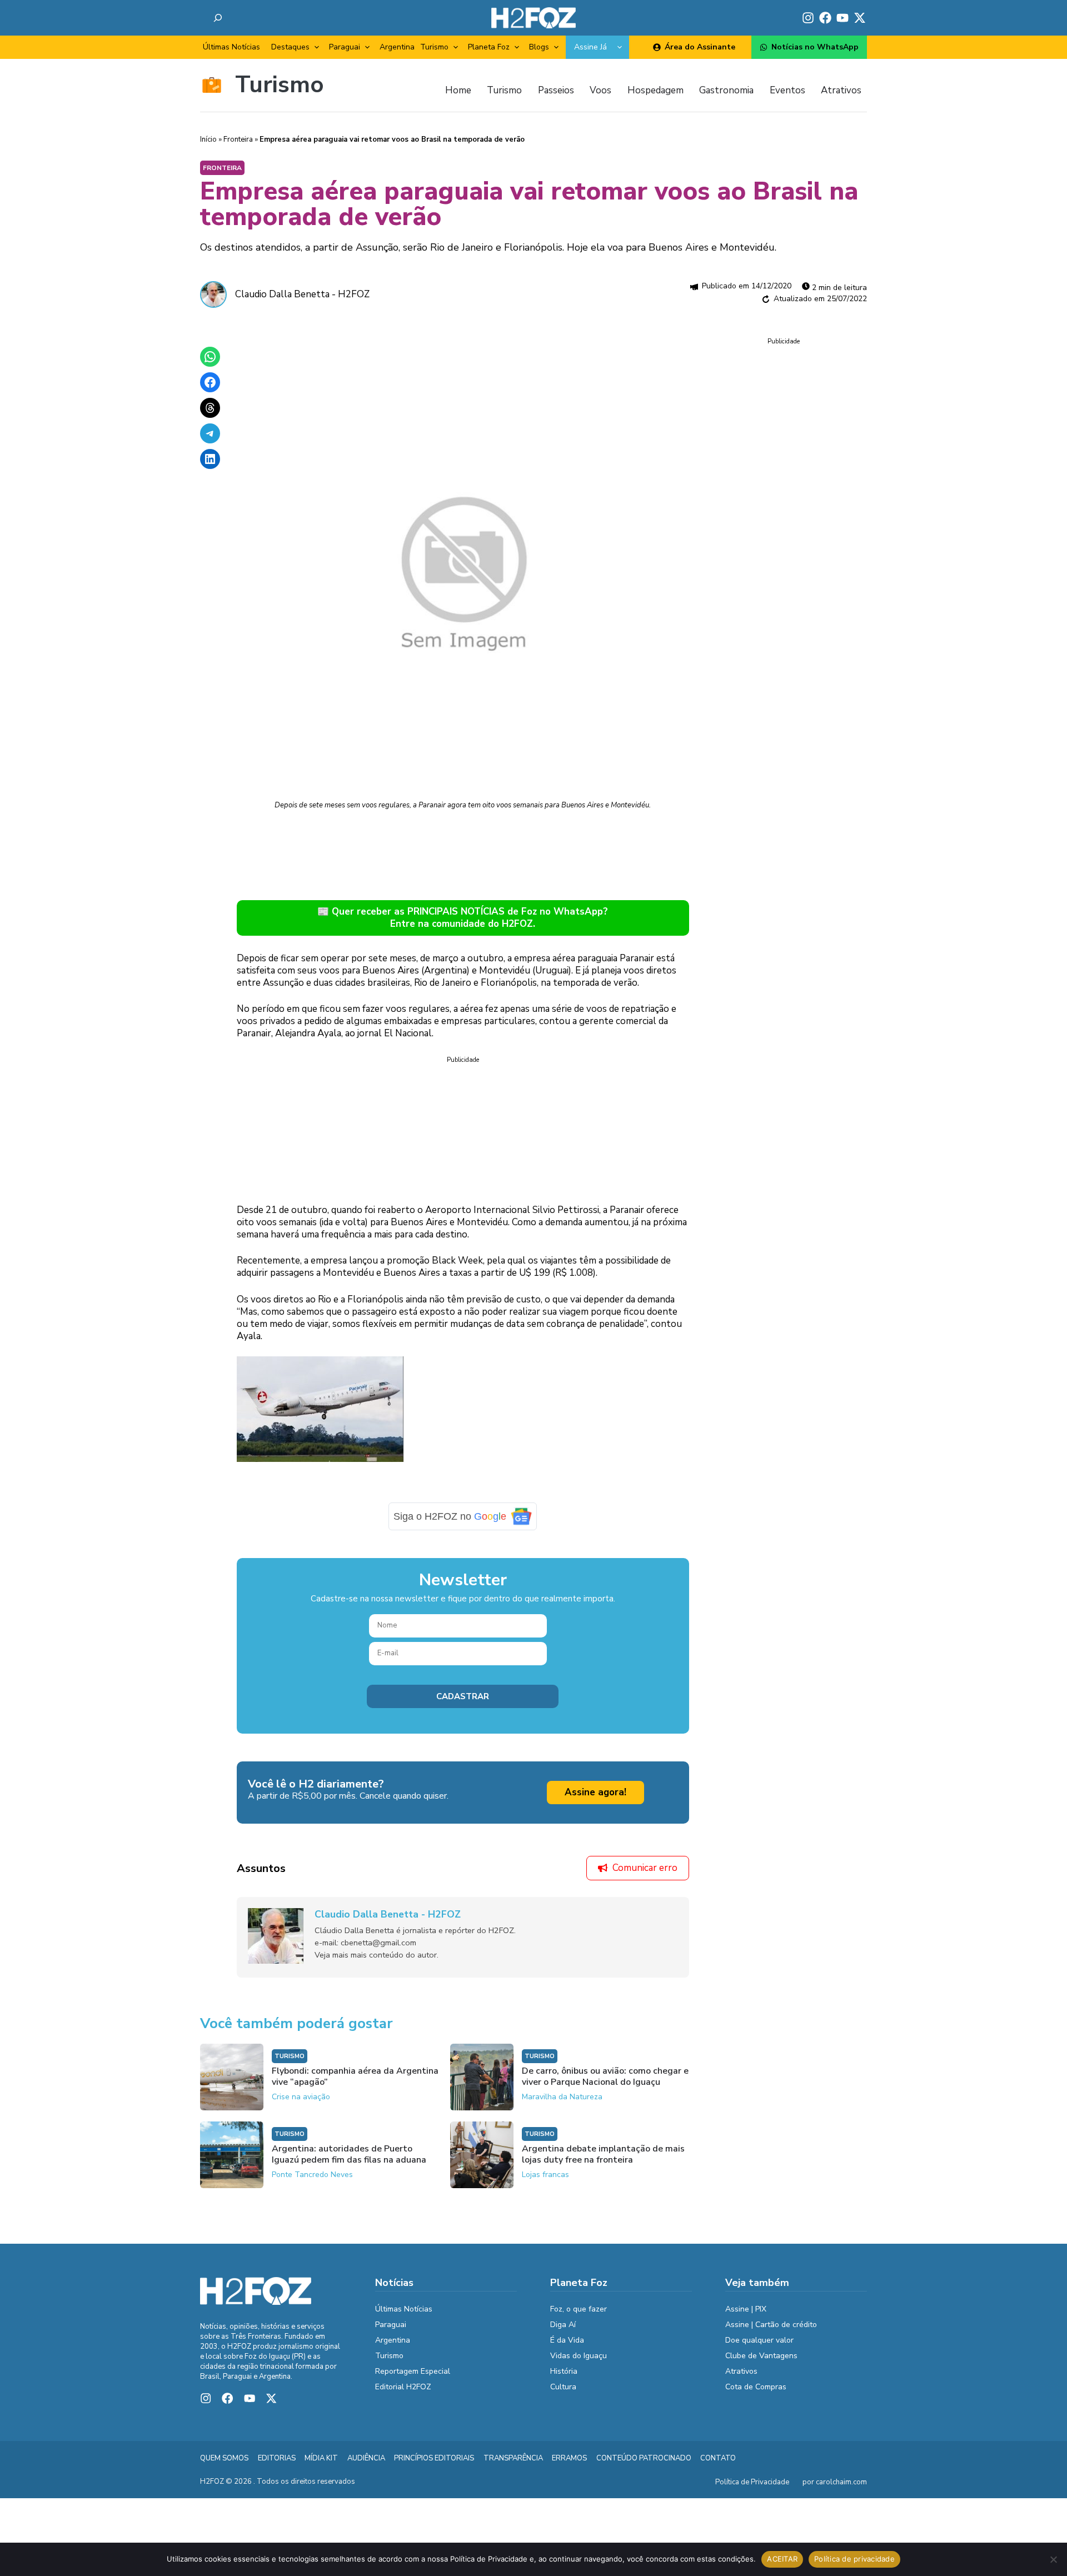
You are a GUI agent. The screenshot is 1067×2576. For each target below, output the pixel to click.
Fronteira (238, 139)
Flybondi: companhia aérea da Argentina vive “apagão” (355, 2076)
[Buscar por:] (218, 18)
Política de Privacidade (752, 2482)
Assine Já (590, 47)
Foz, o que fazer (579, 2309)
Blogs (539, 47)
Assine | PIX (746, 2309)
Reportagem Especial (413, 2371)
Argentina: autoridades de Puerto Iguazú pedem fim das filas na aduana (349, 2154)
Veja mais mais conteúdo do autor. (377, 1955)
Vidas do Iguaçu (579, 2356)
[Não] (1053, 2559)
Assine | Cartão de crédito (771, 2325)
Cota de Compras (756, 2387)
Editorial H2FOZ (403, 2387)
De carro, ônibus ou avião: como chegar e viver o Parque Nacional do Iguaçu (605, 2076)
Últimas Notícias (231, 47)
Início (208, 139)
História (564, 2371)
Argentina (397, 47)
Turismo (434, 47)
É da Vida (567, 2340)
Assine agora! (595, 1792)
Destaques (290, 47)
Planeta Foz (489, 47)
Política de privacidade (854, 2559)
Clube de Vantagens (761, 2356)
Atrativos (741, 2371)
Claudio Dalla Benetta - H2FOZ (302, 294)
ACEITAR (782, 2559)
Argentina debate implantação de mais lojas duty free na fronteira (603, 2154)
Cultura (563, 2387)
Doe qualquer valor (759, 2340)
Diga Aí (563, 2325)
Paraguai (345, 47)
